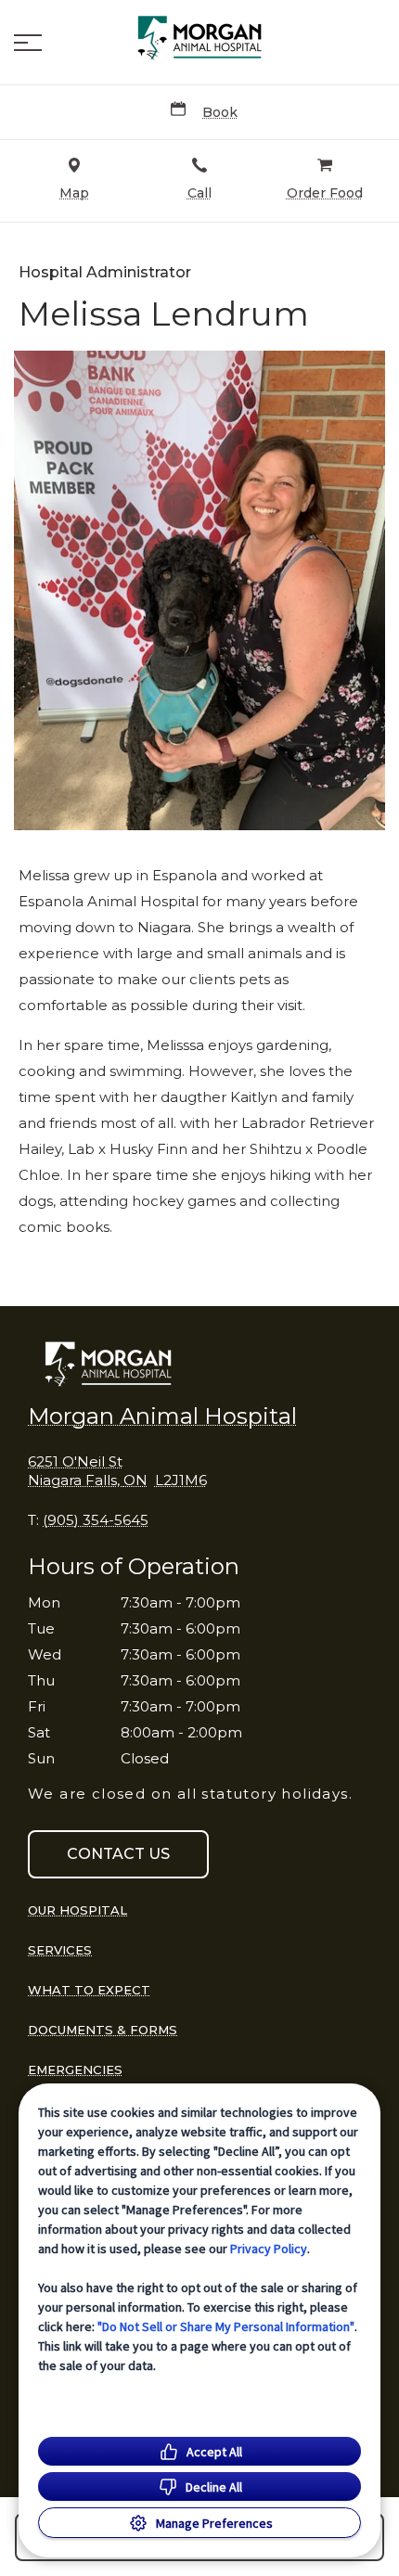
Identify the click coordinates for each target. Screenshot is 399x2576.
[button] (28, 43)
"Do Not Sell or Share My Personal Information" (226, 2326)
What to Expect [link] (89, 1990)
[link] (199, 38)
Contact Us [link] (118, 1854)
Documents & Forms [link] (103, 2030)
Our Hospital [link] (77, 1910)
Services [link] (60, 1950)
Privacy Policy (269, 2249)
